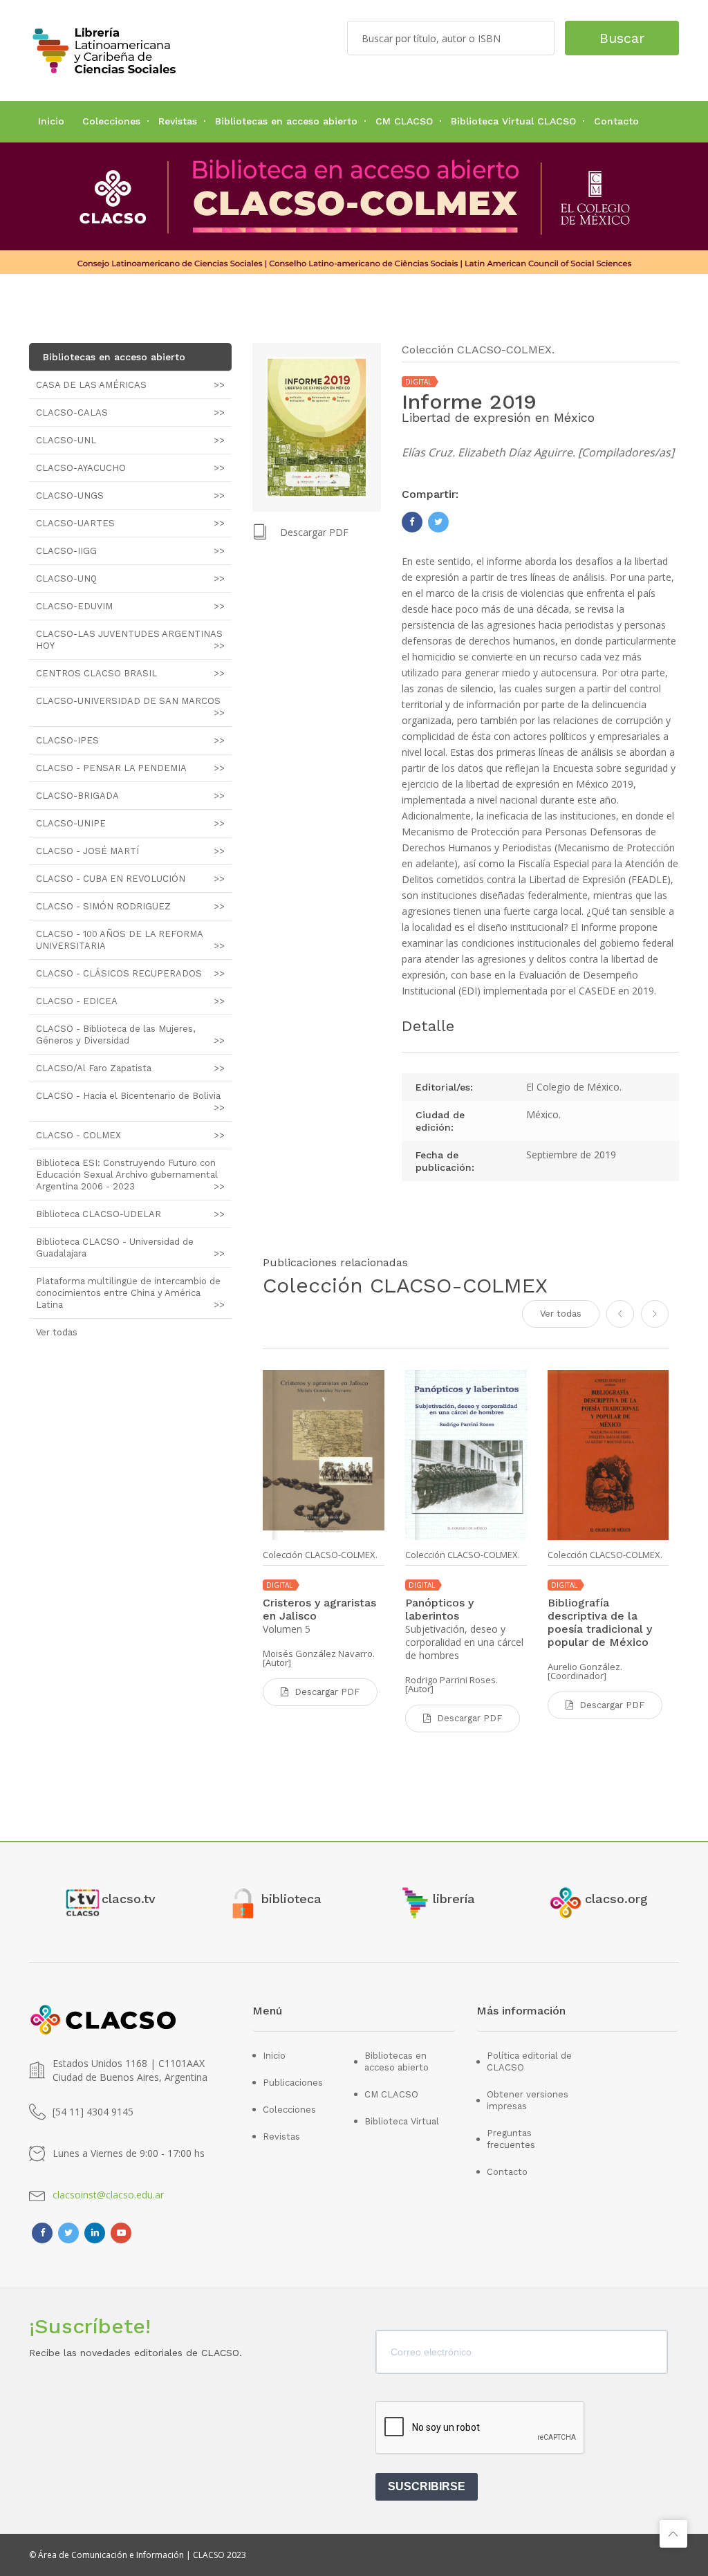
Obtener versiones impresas (528, 2100)
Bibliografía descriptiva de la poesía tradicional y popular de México (600, 1622)
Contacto (616, 121)
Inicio (51, 121)
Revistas (178, 121)
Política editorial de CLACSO (529, 2061)
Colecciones (111, 121)
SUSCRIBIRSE (427, 2486)
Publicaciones (293, 2083)
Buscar (622, 38)
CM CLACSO (404, 121)
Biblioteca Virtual (402, 2121)
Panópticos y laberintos (439, 1609)
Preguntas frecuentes (511, 2139)
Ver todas (561, 1314)
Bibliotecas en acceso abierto (286, 121)
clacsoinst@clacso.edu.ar (108, 2195)
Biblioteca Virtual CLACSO (513, 121)
